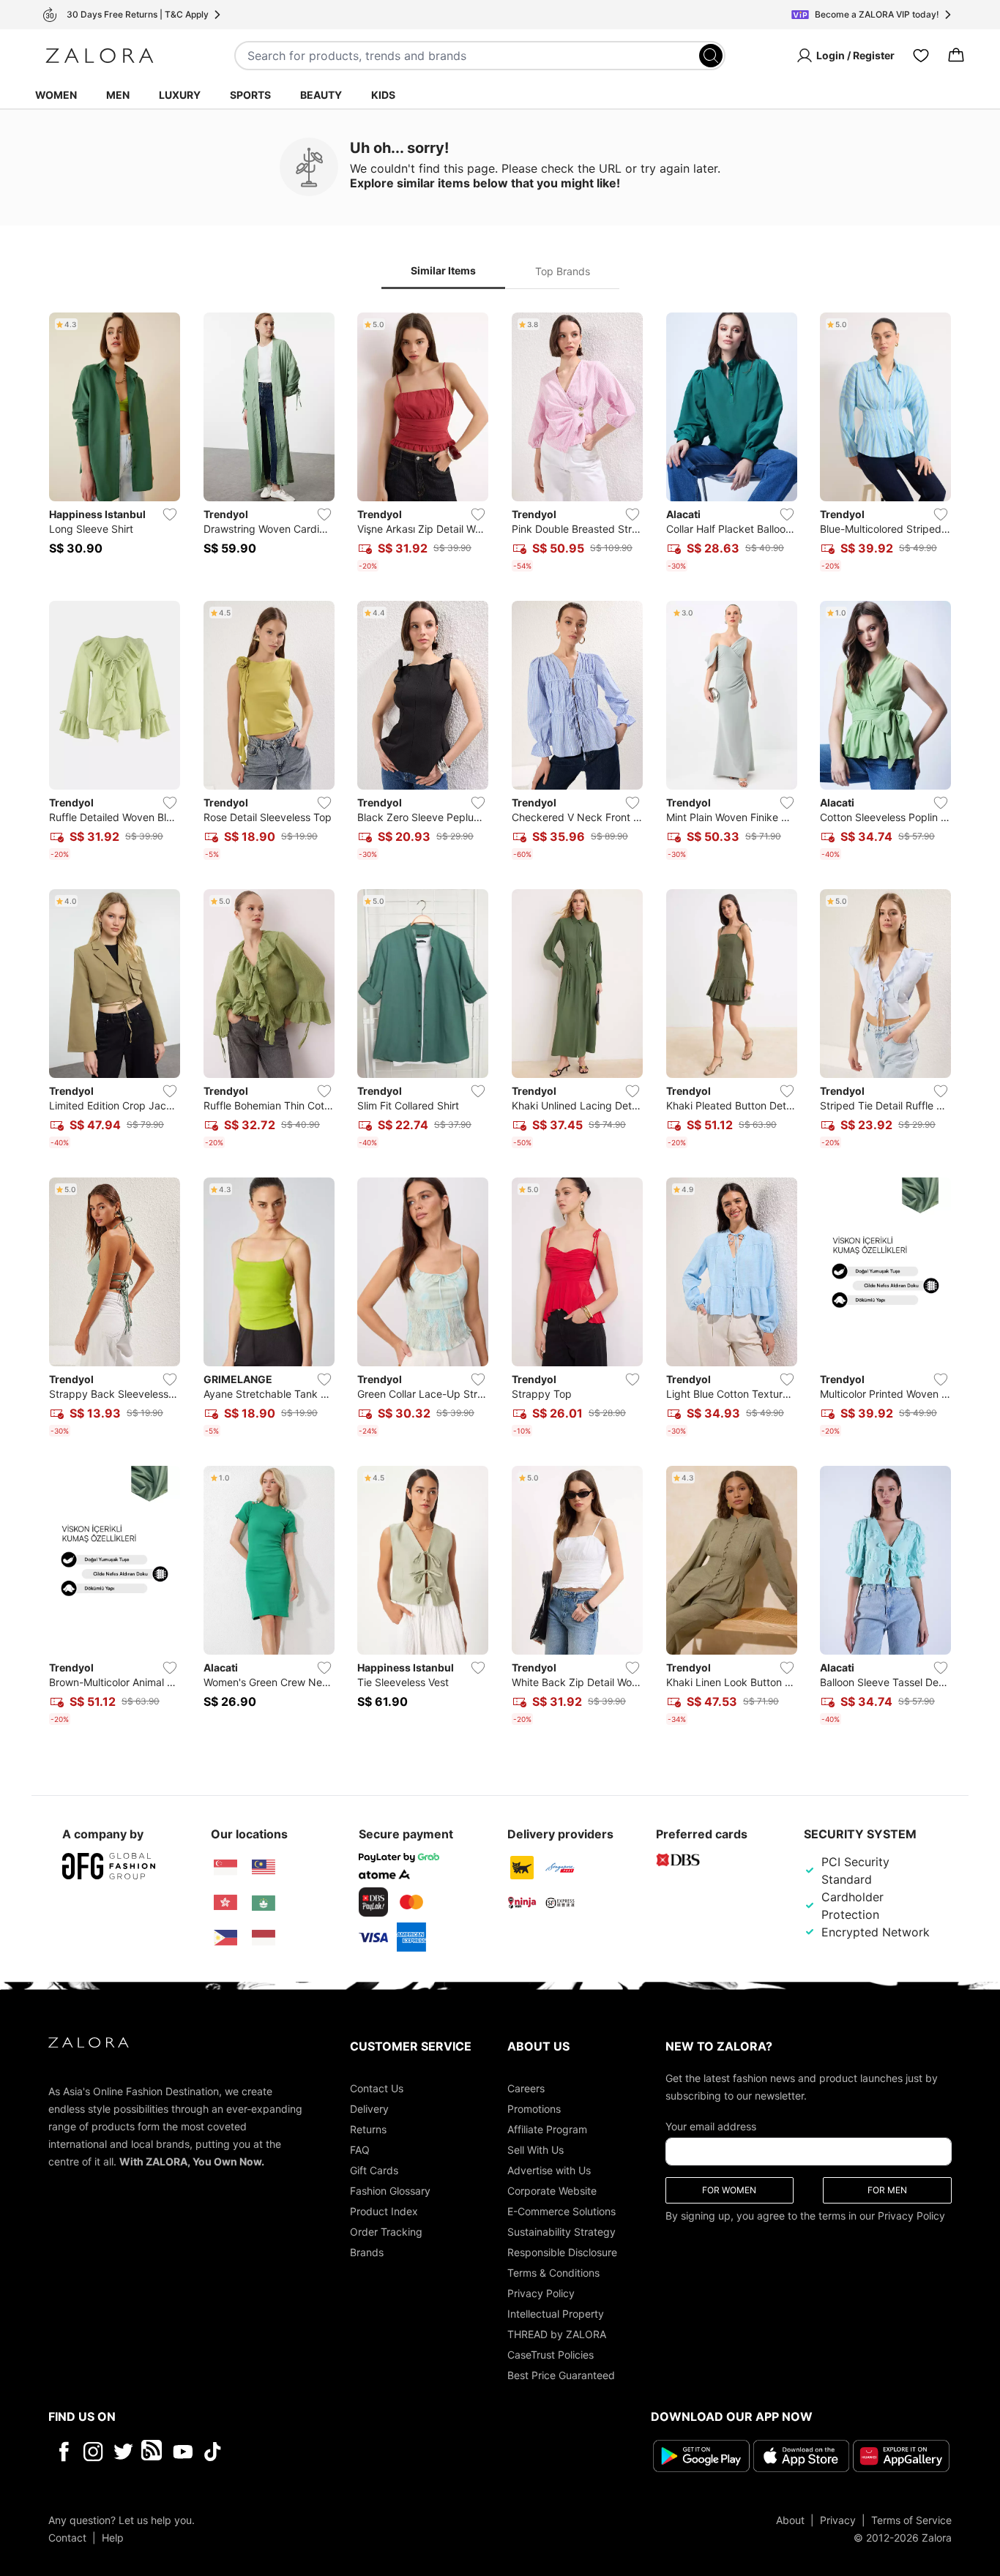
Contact (67, 2538)
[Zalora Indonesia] (264, 1938)
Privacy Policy (541, 2293)
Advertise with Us (549, 2170)
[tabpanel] (500, 1022)
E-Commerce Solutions (561, 2211)
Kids (383, 95)
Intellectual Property (556, 2314)
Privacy (838, 2520)
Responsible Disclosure (562, 2252)
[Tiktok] (307, 2452)
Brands (367, 2252)
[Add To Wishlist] (170, 514)
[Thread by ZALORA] (153, 2452)
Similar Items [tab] (443, 270)
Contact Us (377, 2088)
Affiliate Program (547, 2129)
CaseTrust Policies (551, 2355)
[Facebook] (63, 2452)
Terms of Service (911, 2520)
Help (113, 2538)
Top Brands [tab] (563, 271)
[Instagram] (93, 2452)
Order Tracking (386, 2232)
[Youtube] (183, 2452)
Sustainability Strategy (561, 2232)
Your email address (711, 2126)
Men (118, 95)
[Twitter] (123, 2452)
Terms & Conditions (553, 2273)
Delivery (369, 2109)
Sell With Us (536, 2150)
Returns (368, 2129)
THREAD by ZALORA (557, 2334)
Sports (250, 95)
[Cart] (956, 56)
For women (729, 2190)
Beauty (321, 95)
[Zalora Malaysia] (264, 1868)
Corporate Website (552, 2191)
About (790, 2520)
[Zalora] (100, 56)
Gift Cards (374, 2170)
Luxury (180, 95)
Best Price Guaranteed (561, 2375)
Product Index (384, 2211)
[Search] (711, 56)
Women (56, 95)
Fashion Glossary (390, 2191)
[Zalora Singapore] (225, 1868)
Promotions (534, 2109)
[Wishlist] (921, 56)
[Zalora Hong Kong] (225, 1903)
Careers (526, 2088)
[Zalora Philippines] (225, 1938)
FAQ (360, 2150)
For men (887, 2190)
